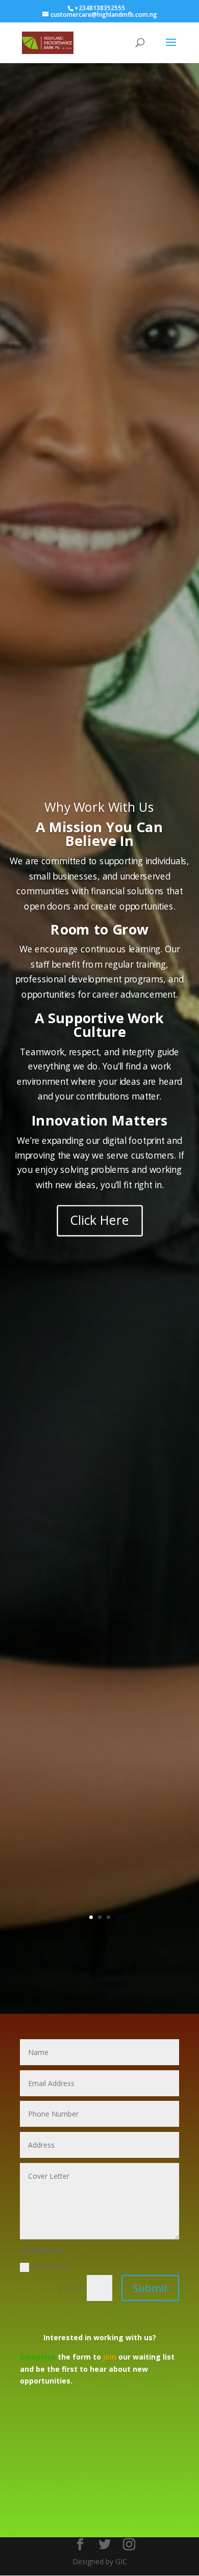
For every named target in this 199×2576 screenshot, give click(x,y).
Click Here (99, 1221)
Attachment (52, 2266)
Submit (150, 2288)
